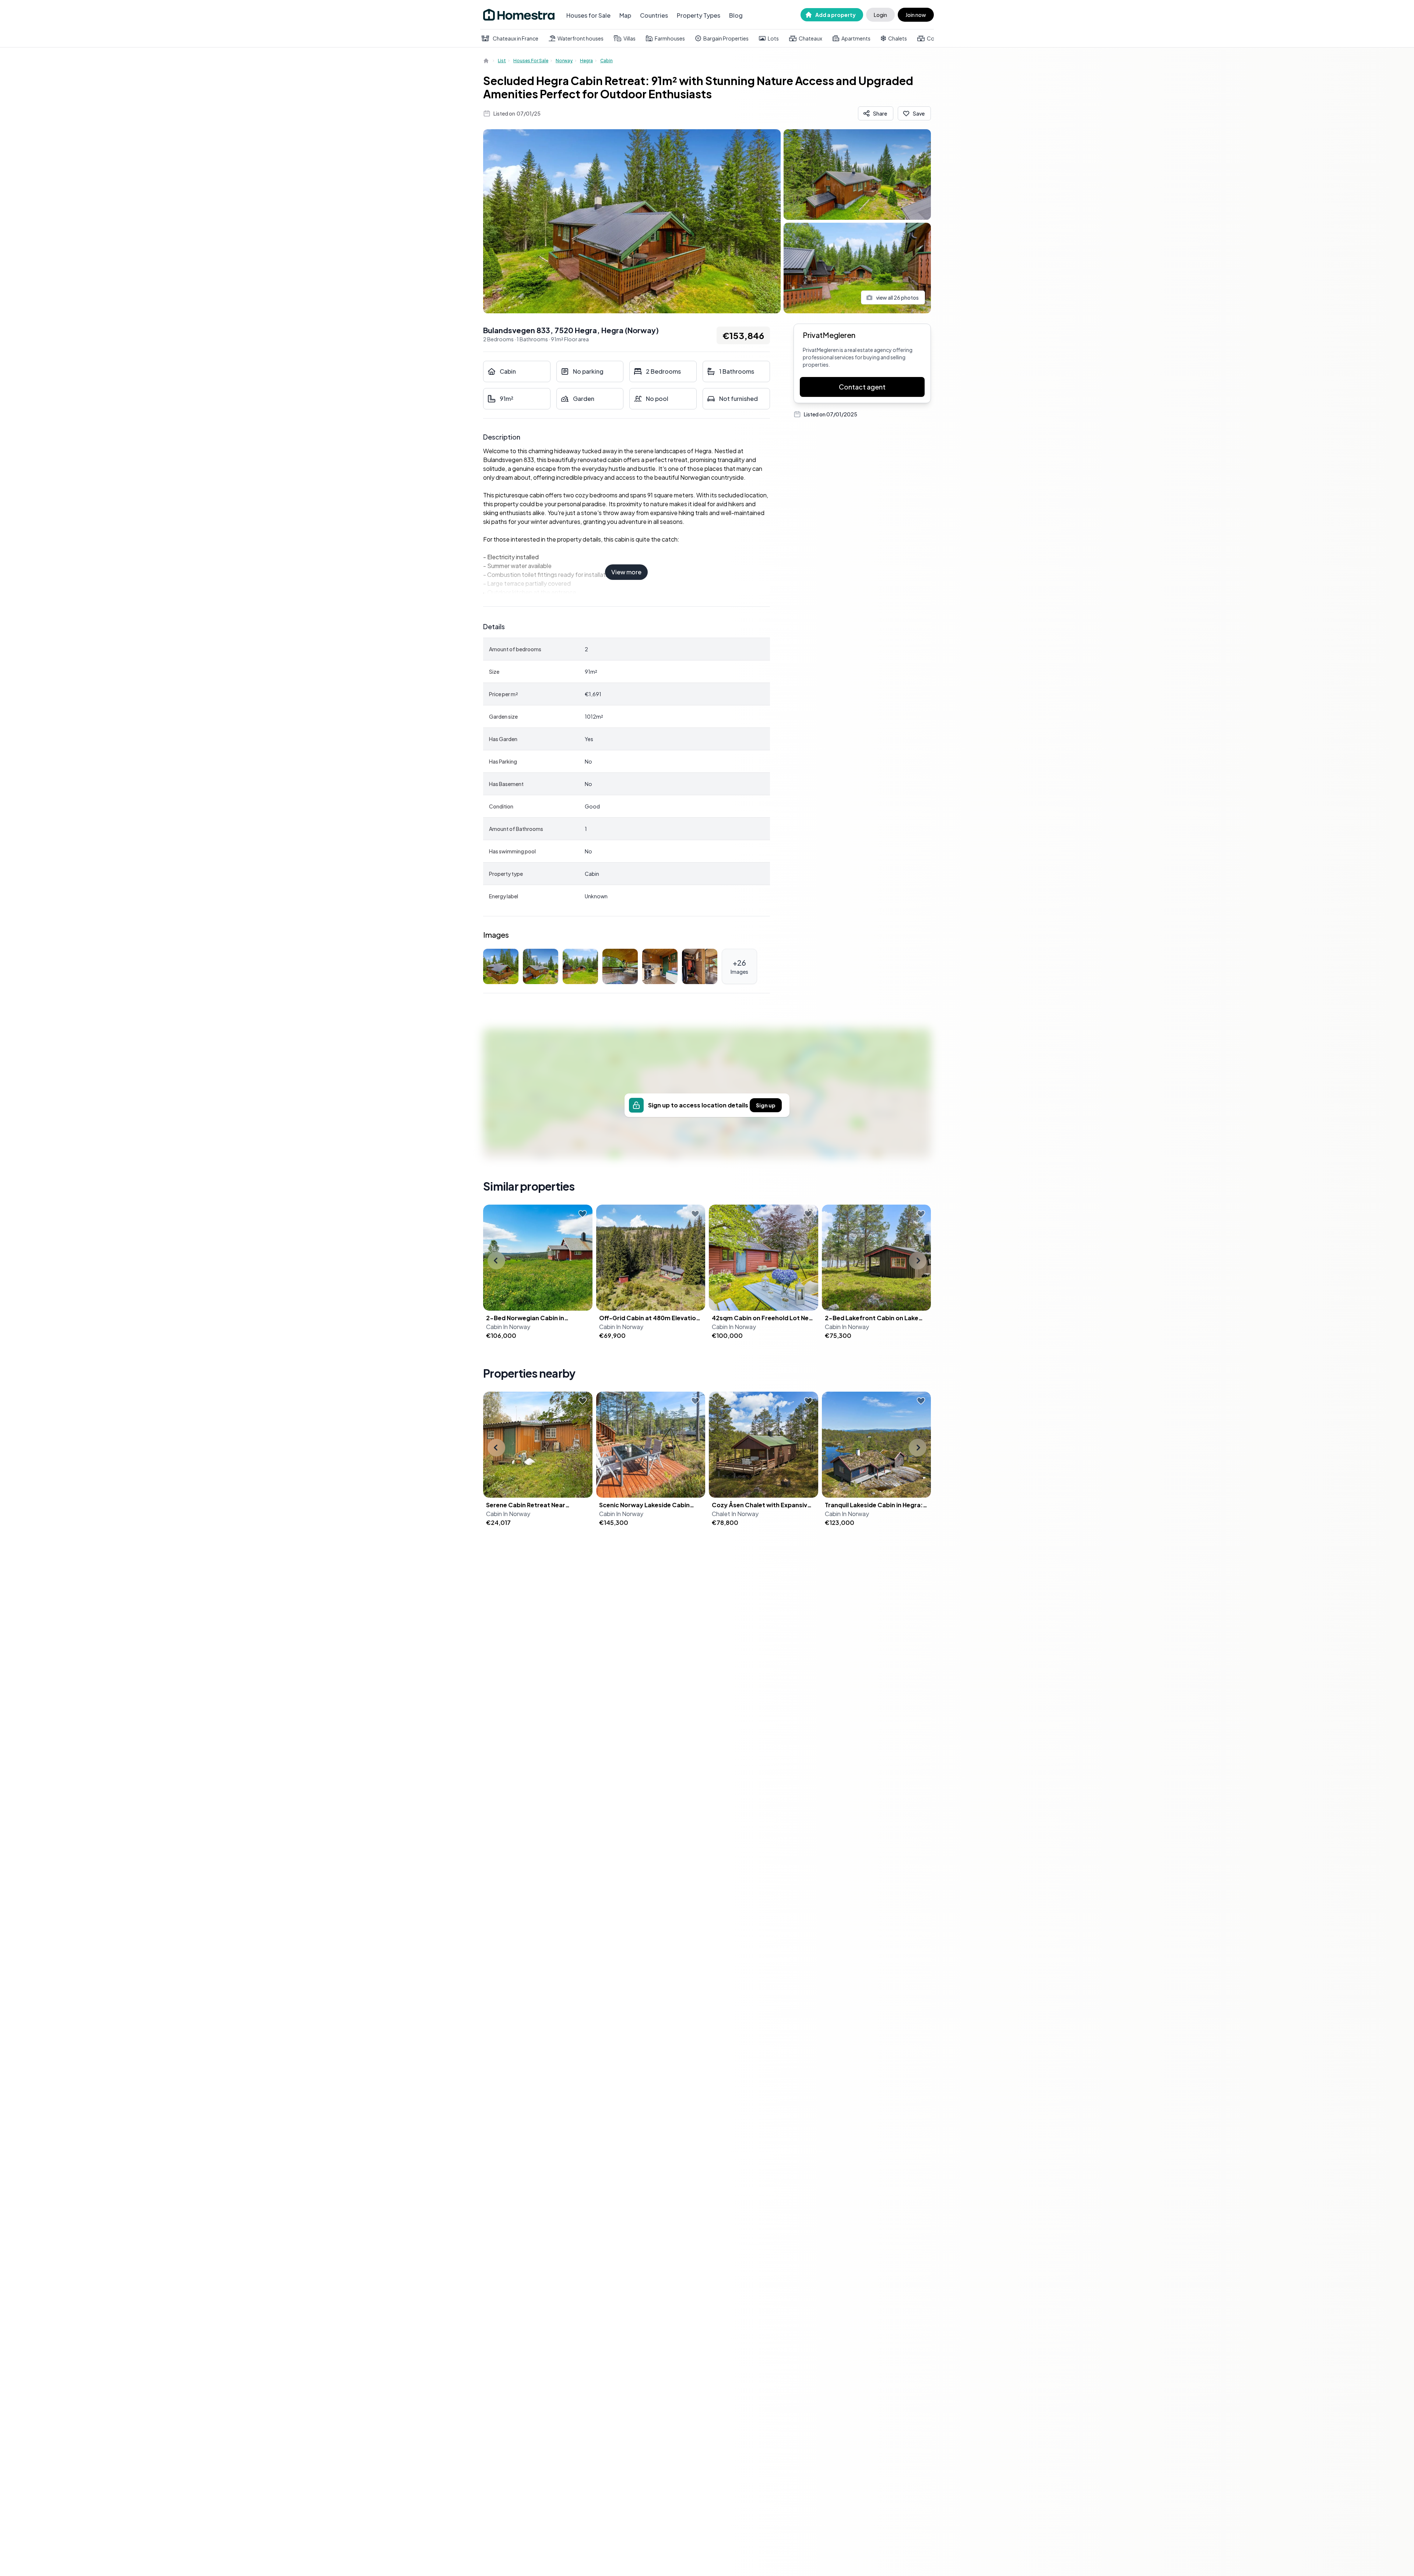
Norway (564, 61)
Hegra (586, 61)
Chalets (898, 38)
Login (880, 15)
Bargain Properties (726, 38)
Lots (773, 38)
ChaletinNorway (735, 1514)
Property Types (699, 15)
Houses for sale (531, 61)
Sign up (766, 1105)
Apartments (856, 38)
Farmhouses (670, 38)
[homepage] (487, 61)
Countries (654, 15)
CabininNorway (508, 1327)
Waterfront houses (581, 38)
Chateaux (810, 38)
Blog (736, 15)
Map (625, 15)
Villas (629, 38)
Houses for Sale (588, 15)
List (502, 61)
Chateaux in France (516, 38)
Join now (916, 15)
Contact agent (862, 387)
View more (626, 572)
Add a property (836, 15)
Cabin (606, 61)
